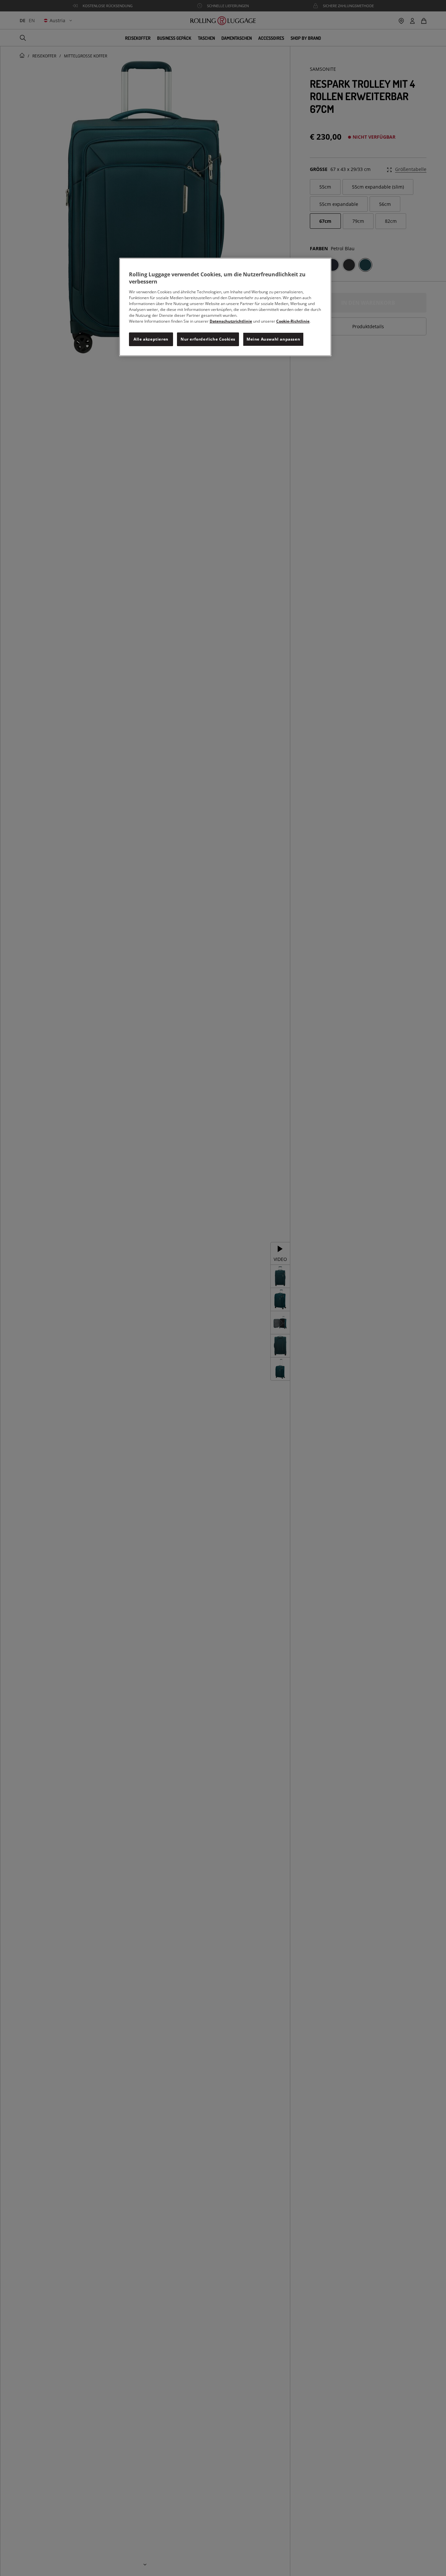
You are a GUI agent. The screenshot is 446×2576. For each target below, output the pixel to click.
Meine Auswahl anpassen (273, 339)
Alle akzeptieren (151, 339)
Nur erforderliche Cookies (208, 339)
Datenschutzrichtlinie (231, 321)
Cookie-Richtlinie (293, 321)
